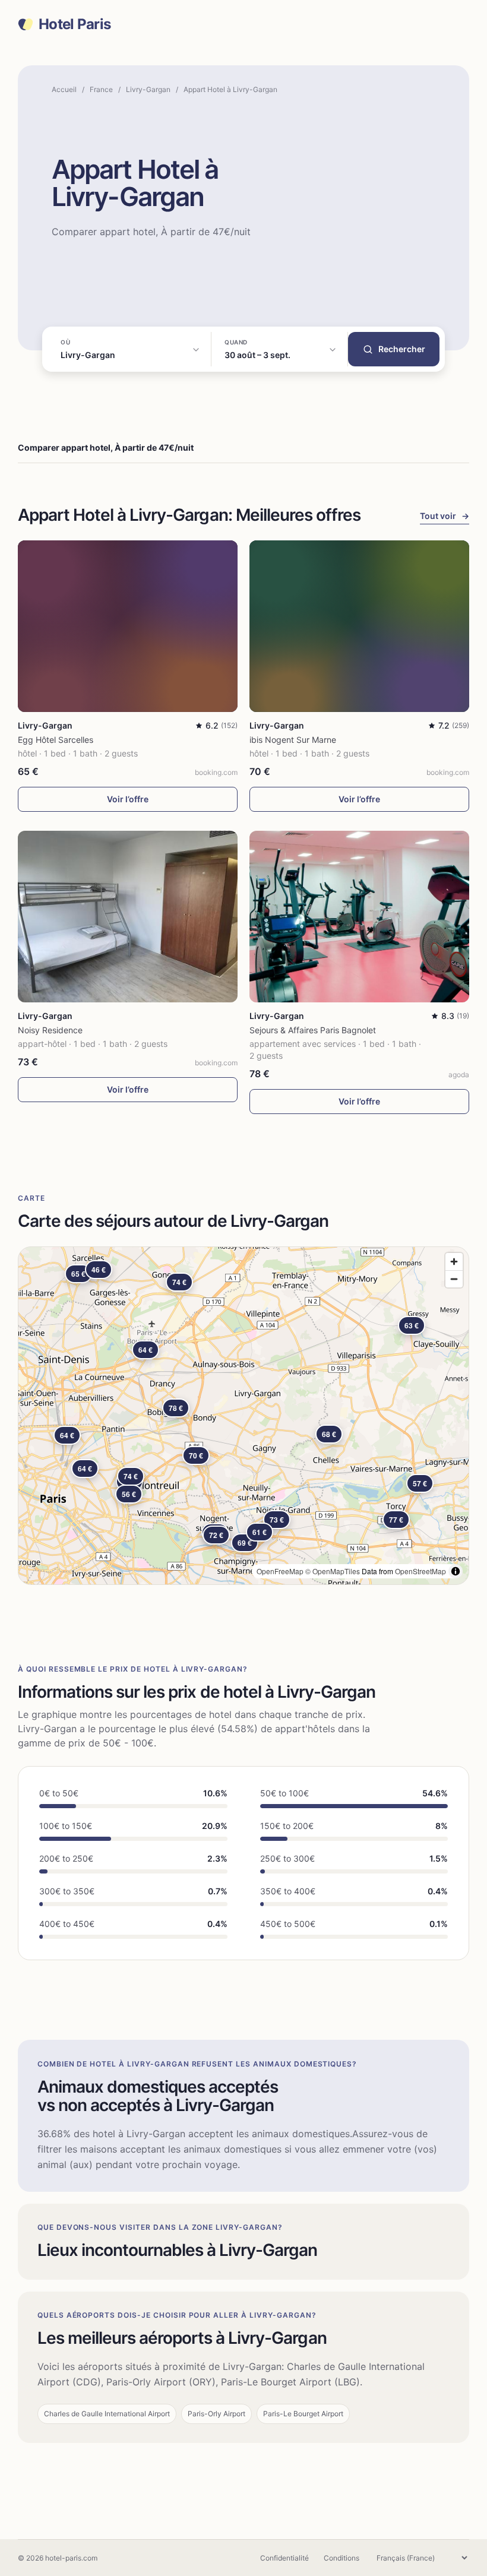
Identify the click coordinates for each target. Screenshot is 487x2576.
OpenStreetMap (420, 1571)
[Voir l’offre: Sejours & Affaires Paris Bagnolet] (359, 917)
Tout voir (445, 516)
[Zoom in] (454, 1262)
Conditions (341, 2558)
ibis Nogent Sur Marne (293, 740)
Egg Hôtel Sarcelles (56, 740)
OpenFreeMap (280, 1571)
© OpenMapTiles (333, 1571)
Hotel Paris (75, 24)
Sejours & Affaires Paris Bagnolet (313, 1030)
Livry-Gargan (148, 89)
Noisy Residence (50, 1030)
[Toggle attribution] (456, 1571)
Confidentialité (284, 2558)
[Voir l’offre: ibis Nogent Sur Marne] (359, 626)
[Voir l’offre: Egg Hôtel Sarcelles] (128, 626)
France (101, 89)
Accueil (64, 89)
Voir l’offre (128, 799)
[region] (243, 1416)
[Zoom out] (454, 1279)
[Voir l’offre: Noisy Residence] (128, 917)
